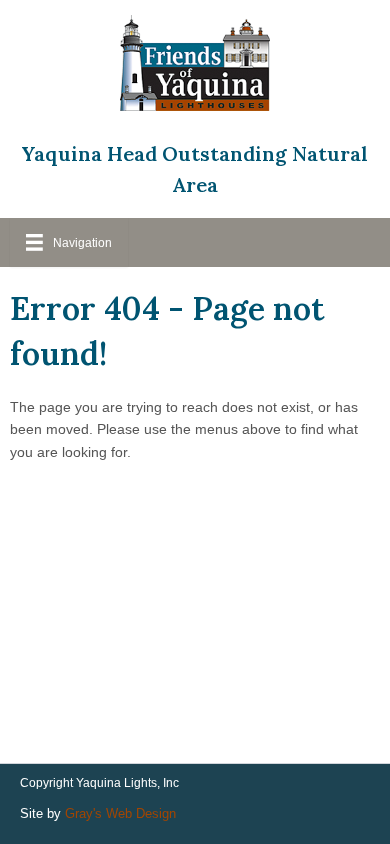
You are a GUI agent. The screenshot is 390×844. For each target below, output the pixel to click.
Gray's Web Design (120, 813)
